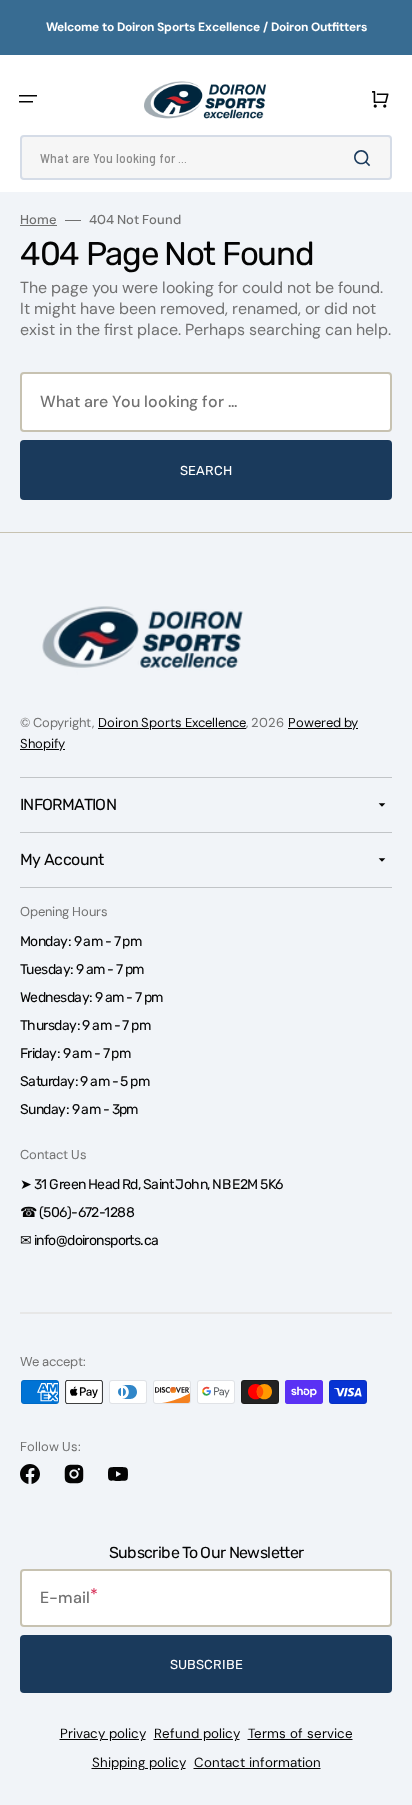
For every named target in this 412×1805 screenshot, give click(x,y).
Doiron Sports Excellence (172, 722)
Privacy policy (103, 1733)
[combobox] (206, 157)
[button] (28, 99)
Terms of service (300, 1733)
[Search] (366, 158)
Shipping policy (139, 1762)
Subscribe (206, 1664)
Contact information (257, 1762)
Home (38, 220)
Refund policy (197, 1733)
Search (206, 470)
